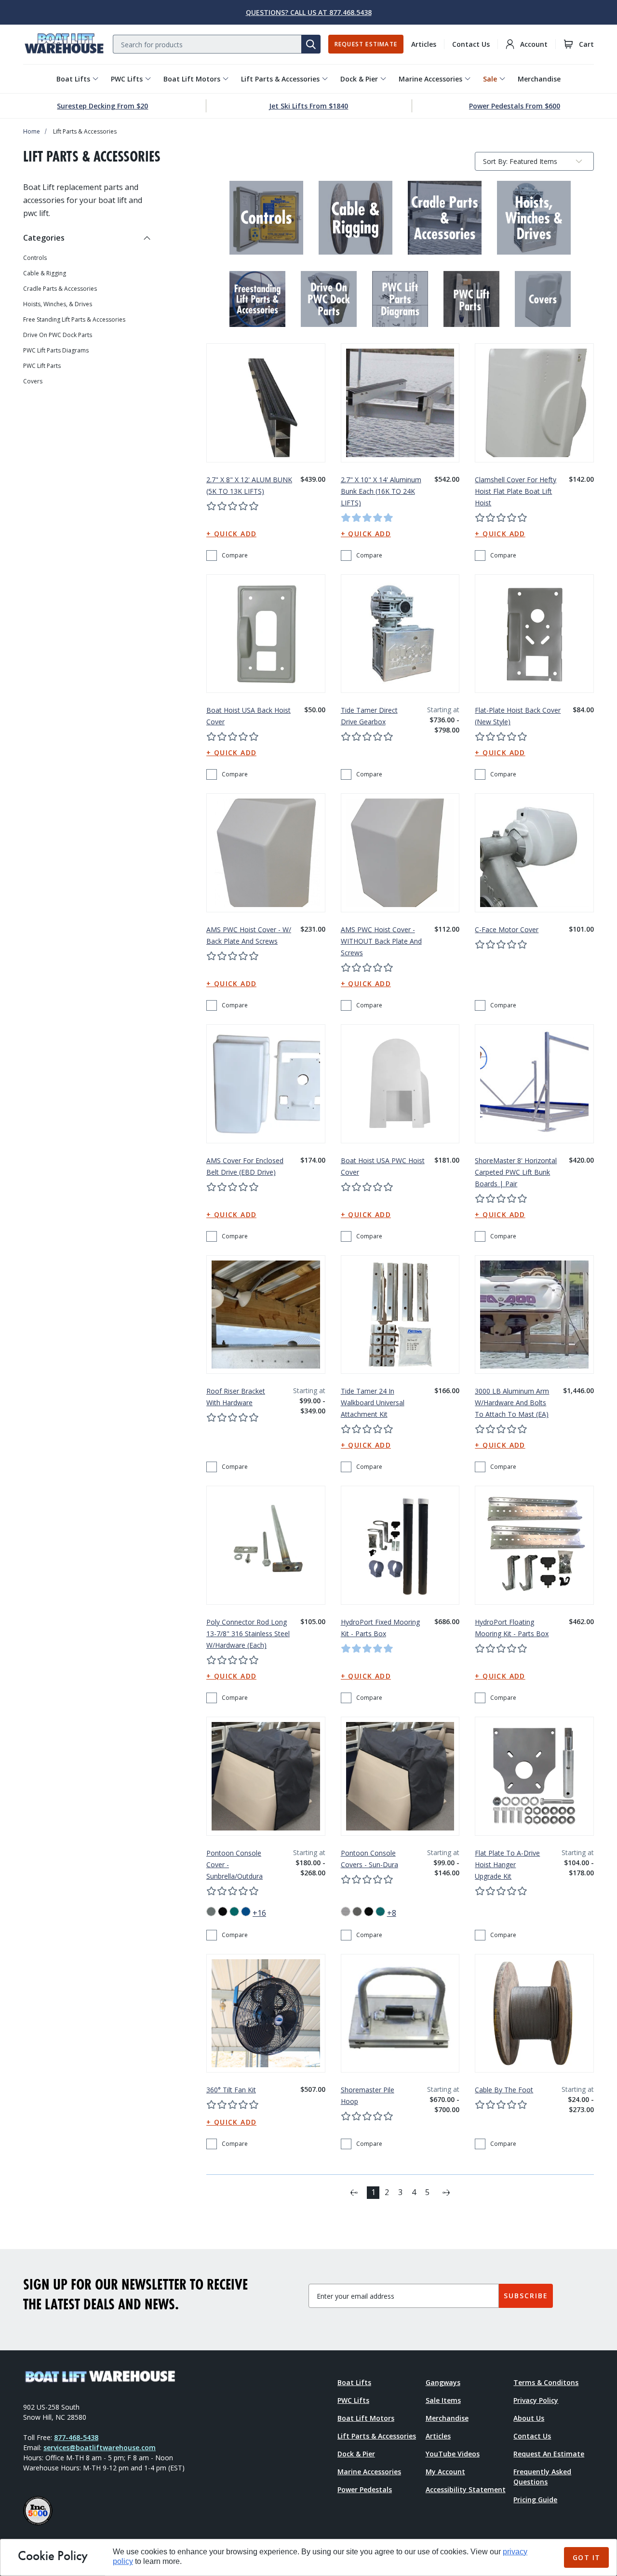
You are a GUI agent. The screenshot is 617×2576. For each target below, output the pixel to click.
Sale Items (443, 2400)
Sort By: (495, 163)
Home (32, 131)
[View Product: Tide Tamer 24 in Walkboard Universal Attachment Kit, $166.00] (400, 1315)
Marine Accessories (430, 79)
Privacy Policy (536, 2400)
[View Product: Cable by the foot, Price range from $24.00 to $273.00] (534, 2013)
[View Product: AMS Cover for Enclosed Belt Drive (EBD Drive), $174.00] (266, 1084)
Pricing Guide (535, 2500)
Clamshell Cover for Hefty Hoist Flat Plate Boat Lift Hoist (516, 491)
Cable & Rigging (45, 273)
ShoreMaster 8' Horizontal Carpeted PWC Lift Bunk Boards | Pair (516, 1172)
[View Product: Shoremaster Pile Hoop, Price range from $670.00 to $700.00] (400, 2013)
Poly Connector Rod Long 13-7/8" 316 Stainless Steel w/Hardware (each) (248, 1634)
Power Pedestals (365, 2489)
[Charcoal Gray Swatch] (211, 1912)
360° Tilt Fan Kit (231, 2090)
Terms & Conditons (546, 2382)
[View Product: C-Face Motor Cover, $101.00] (534, 853)
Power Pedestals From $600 (515, 106)
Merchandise (539, 79)
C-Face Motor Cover (507, 929)
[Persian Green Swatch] (234, 1912)
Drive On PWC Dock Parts (58, 335)
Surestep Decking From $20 (102, 106)
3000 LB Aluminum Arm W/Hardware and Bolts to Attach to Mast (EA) (512, 1403)
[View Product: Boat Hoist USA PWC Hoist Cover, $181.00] (400, 1084)
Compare (235, 555)
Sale (490, 79)
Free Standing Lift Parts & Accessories (74, 320)
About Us (529, 2418)
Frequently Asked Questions (542, 2477)
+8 (392, 1913)
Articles (424, 44)
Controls (35, 258)
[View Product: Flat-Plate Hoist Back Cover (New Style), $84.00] (534, 634)
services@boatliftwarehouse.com (100, 2447)
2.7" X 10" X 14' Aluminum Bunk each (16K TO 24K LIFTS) (381, 491)
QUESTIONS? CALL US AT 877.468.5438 (309, 12)
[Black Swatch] (369, 1912)
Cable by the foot (504, 2090)
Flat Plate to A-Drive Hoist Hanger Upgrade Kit (507, 1864)
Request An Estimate (549, 2454)
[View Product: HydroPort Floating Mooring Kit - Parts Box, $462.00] (534, 1545)
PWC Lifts (127, 79)
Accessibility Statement (466, 2489)
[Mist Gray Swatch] (346, 1912)
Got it (586, 2557)
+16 (259, 1913)
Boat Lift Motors (192, 79)
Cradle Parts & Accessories (60, 289)
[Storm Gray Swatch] (357, 1912)
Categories (44, 238)
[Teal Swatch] (380, 1912)
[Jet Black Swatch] (223, 1912)
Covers (33, 381)
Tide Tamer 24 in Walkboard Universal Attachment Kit (373, 1403)
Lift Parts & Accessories (280, 79)
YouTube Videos (453, 2454)
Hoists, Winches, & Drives (58, 304)
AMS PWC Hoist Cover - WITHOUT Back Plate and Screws (381, 941)
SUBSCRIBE (526, 2296)
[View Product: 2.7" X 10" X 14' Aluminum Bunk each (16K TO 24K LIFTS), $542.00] (400, 403)
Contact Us (471, 44)
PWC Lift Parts (42, 366)
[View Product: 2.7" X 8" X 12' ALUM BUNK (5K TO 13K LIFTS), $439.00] (266, 403)
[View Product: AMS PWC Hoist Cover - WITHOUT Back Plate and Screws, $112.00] (400, 853)
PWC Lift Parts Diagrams (56, 351)
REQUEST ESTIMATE (366, 44)
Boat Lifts (73, 79)
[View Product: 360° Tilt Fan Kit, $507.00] (266, 2013)
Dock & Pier (359, 79)
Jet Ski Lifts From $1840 (308, 106)
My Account (445, 2472)
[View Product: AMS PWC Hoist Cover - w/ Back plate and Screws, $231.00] (266, 853)
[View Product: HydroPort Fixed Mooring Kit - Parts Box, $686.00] (400, 1545)
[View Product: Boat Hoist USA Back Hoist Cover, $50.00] (266, 634)
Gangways (443, 2382)
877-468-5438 (76, 2437)
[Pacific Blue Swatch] (246, 1912)
